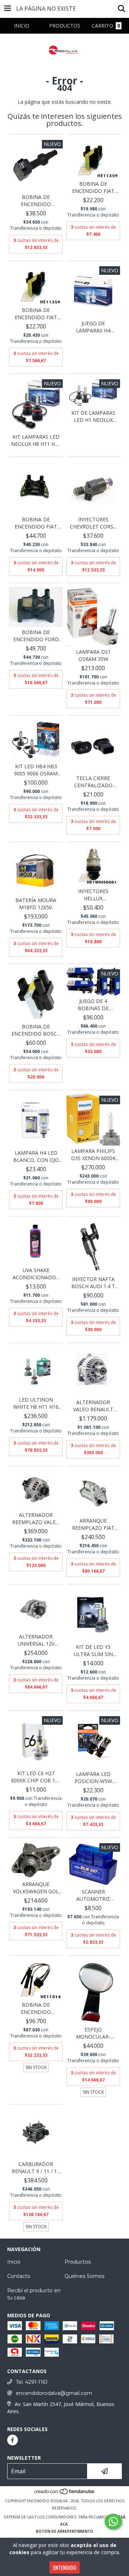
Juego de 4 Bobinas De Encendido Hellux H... (93, 1005)
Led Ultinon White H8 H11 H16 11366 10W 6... (36, 1403)
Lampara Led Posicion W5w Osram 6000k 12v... (93, 1778)
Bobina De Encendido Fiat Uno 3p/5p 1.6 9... (93, 188)
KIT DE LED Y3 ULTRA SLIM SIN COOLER (93, 1651)
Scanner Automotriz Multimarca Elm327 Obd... (93, 1895)
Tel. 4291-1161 (32, 2382)
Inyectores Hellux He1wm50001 (93, 895)
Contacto (19, 2276)
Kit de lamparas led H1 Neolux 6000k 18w (93, 417)
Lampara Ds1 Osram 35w (93, 655)
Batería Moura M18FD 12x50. (36, 904)
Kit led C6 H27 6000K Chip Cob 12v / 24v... (36, 1777)
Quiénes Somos (84, 2276)
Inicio (14, 2262)
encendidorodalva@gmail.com (54, 2393)
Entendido (64, 2567)
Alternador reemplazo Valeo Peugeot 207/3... (36, 1519)
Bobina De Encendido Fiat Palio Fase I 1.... (36, 523)
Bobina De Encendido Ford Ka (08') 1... (36, 636)
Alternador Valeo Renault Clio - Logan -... (93, 1406)
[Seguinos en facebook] (13, 2440)
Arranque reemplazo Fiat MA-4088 (93, 1524)
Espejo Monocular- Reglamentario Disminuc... (93, 2033)
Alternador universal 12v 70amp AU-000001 (36, 1640)
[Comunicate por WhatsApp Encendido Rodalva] (113, 2522)
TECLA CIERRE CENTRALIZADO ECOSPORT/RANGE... (93, 782)
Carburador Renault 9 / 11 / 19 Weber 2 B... (36, 2168)
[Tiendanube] (65, 2494)
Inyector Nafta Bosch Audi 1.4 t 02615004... (93, 1283)
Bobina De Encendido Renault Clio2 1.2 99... (36, 2008)
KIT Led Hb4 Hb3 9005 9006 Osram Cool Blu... (36, 770)
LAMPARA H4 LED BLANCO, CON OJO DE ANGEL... (36, 1156)
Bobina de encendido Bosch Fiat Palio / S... (36, 1030)
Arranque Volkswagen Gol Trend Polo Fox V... (36, 1888)
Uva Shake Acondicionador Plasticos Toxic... (36, 1274)
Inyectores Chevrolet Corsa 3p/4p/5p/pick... (93, 523)
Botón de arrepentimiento (64, 2531)
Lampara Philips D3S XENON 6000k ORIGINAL (93, 1155)
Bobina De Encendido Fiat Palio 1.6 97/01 (36, 314)
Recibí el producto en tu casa (34, 2294)
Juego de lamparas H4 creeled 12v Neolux (93, 327)
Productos (78, 2262)
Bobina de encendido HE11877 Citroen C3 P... (36, 201)
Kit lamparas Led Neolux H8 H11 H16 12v (36, 440)
